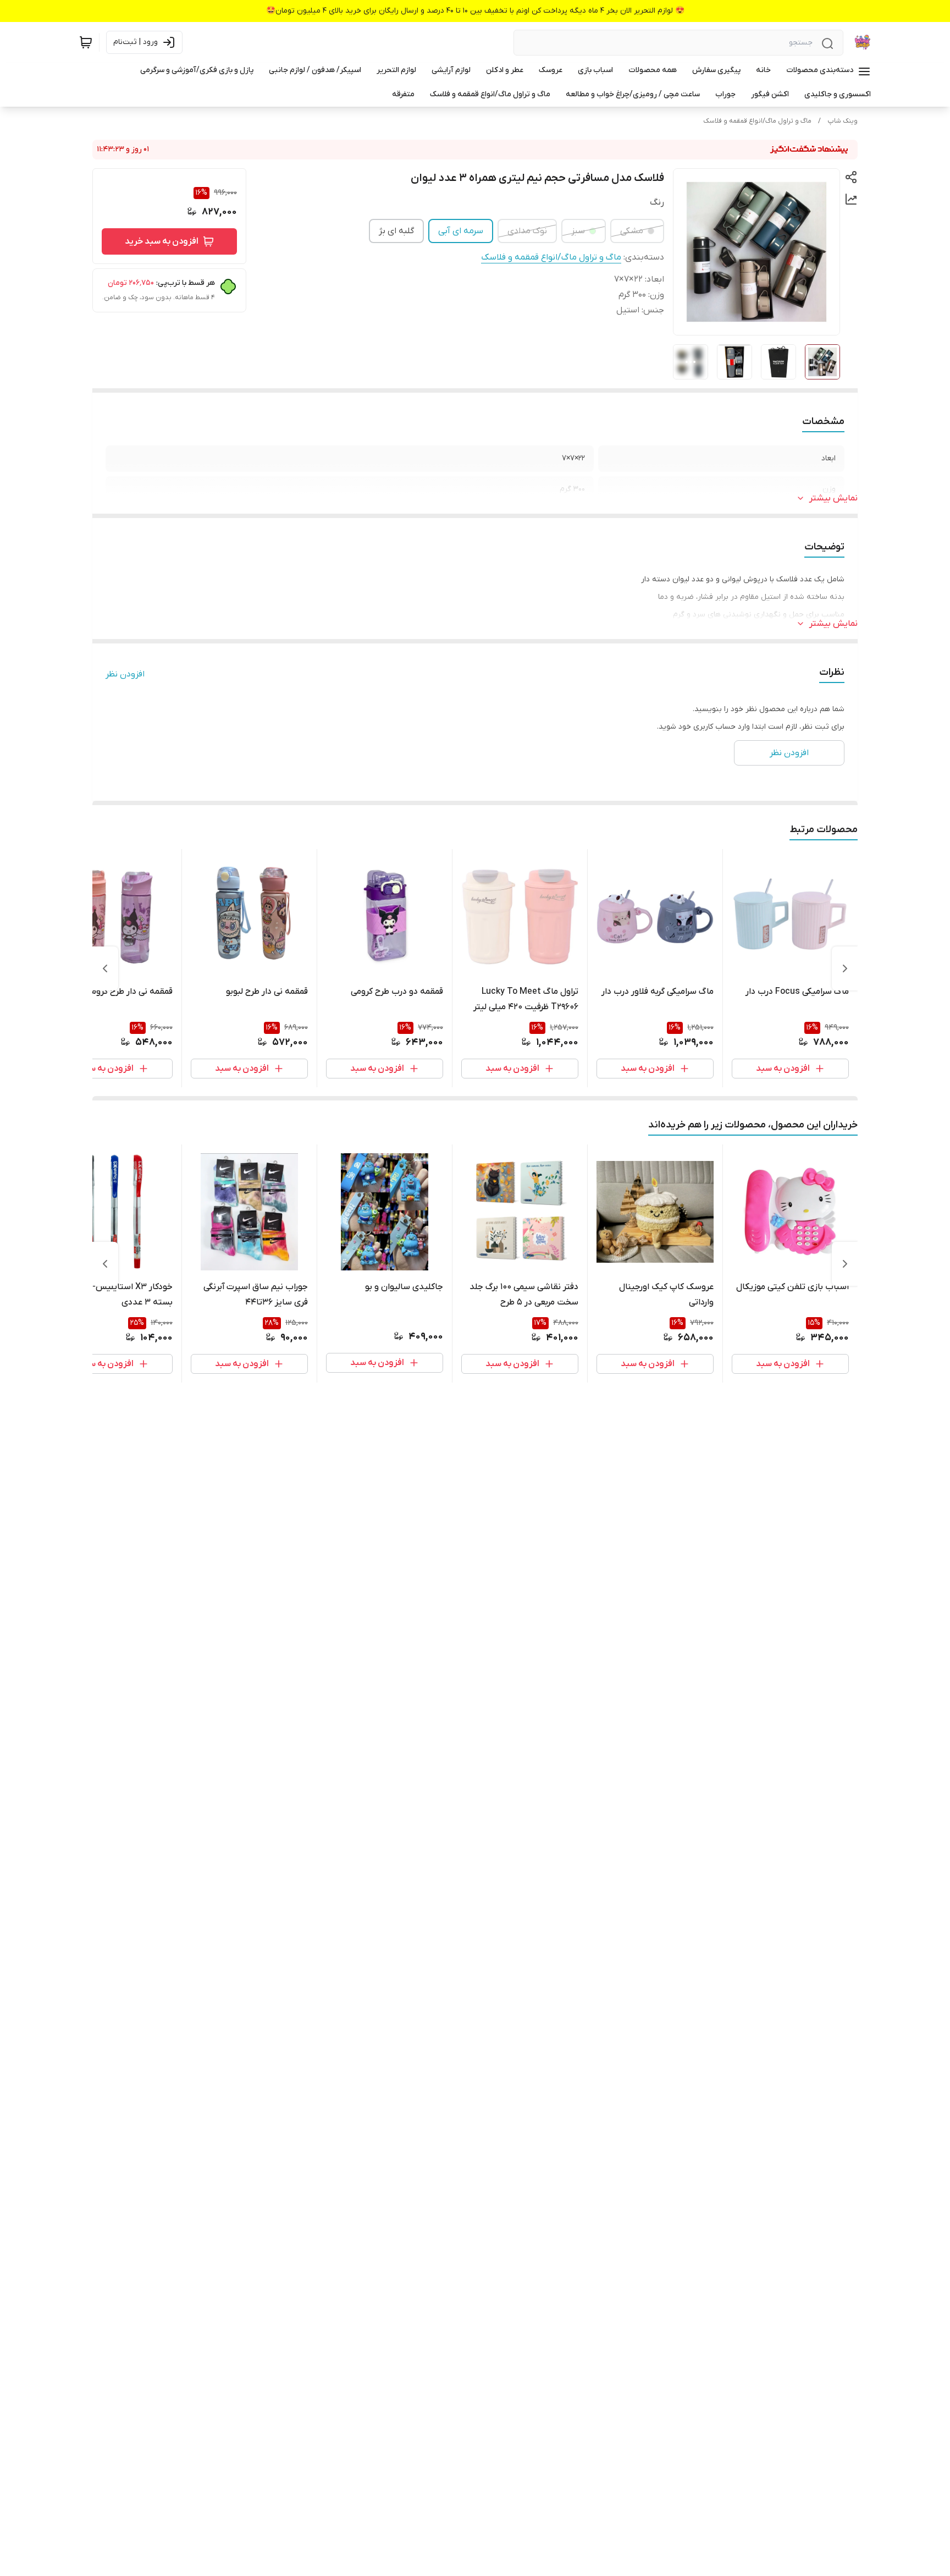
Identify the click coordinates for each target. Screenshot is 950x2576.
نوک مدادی (527, 231)
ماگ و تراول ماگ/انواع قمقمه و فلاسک (757, 121)
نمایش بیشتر (833, 498)
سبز (578, 231)
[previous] (845, 968)
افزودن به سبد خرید (162, 241)
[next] (105, 968)
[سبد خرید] (86, 42)
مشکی (632, 231)
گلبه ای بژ (396, 231)
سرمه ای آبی (461, 231)
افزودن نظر (125, 674)
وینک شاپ (843, 121)
